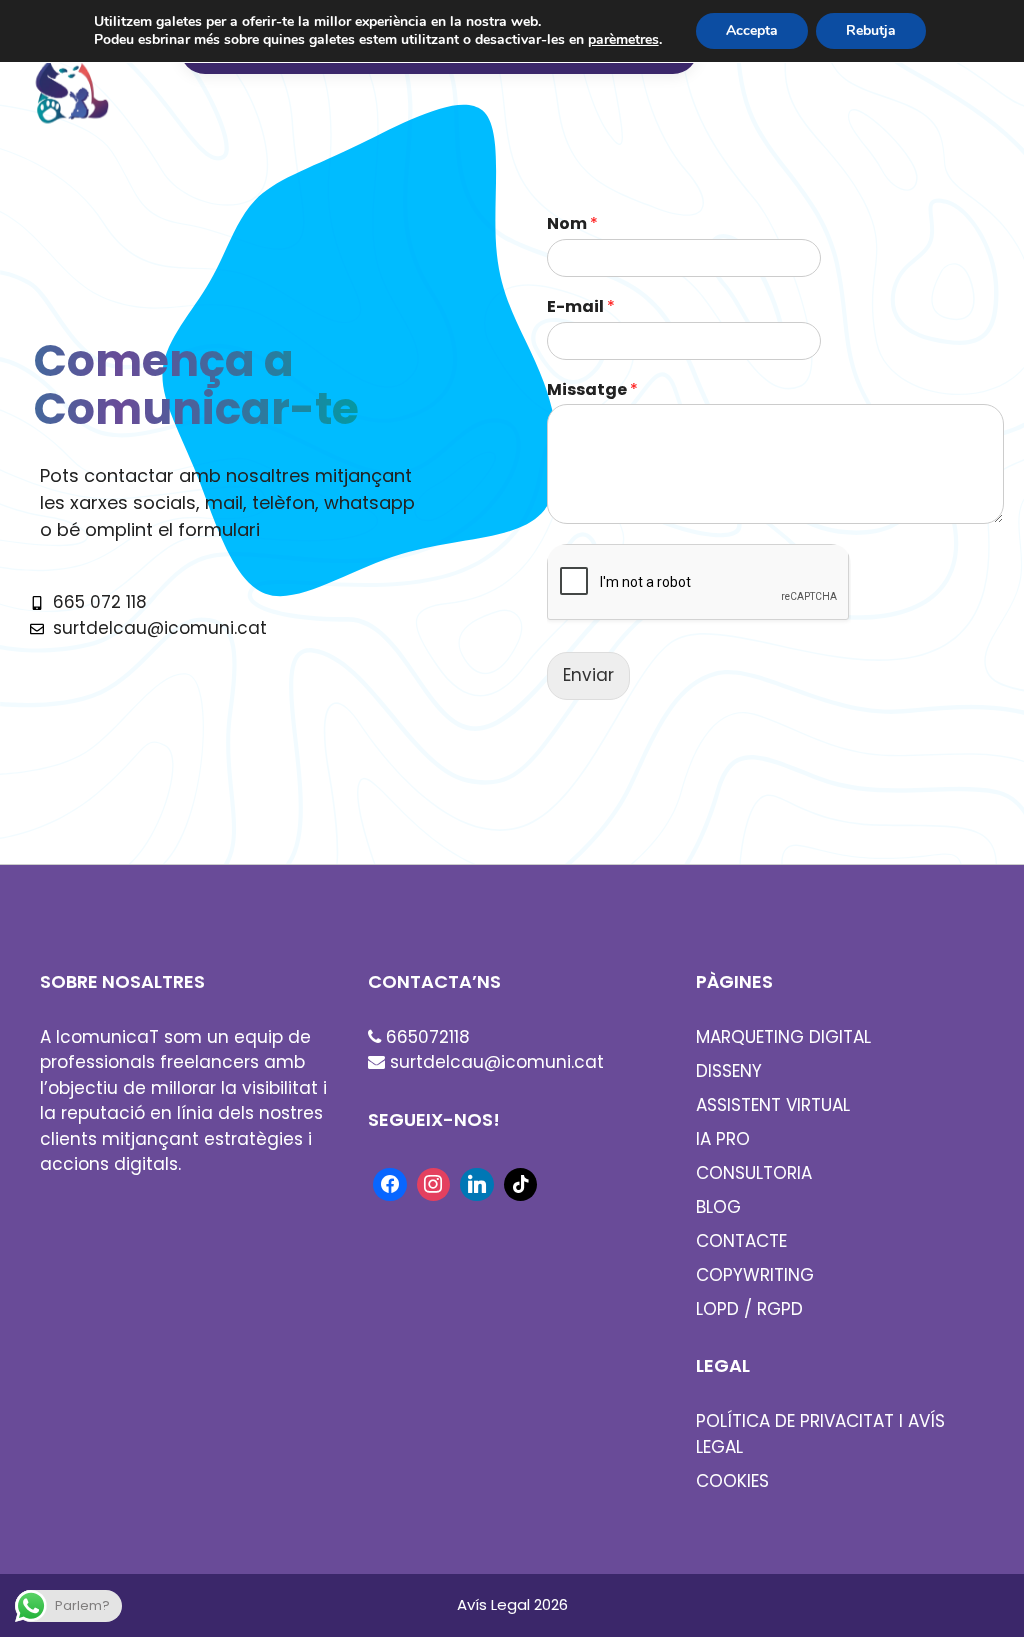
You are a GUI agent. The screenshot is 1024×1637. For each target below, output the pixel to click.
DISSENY (729, 1071)
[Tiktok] (521, 1182)
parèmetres (623, 40)
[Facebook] (390, 1182)
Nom (572, 224)
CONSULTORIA (754, 1173)
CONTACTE (741, 1241)
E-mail (581, 307)
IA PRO (723, 1139)
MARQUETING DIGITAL (783, 1037)
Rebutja (871, 30)
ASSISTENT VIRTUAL (773, 1105)
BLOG (718, 1207)
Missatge (592, 390)
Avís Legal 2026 (512, 1604)
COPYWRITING (755, 1275)
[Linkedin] (477, 1182)
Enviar (588, 675)
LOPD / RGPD (749, 1309)
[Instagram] (434, 1182)
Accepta (752, 30)
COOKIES (732, 1481)
